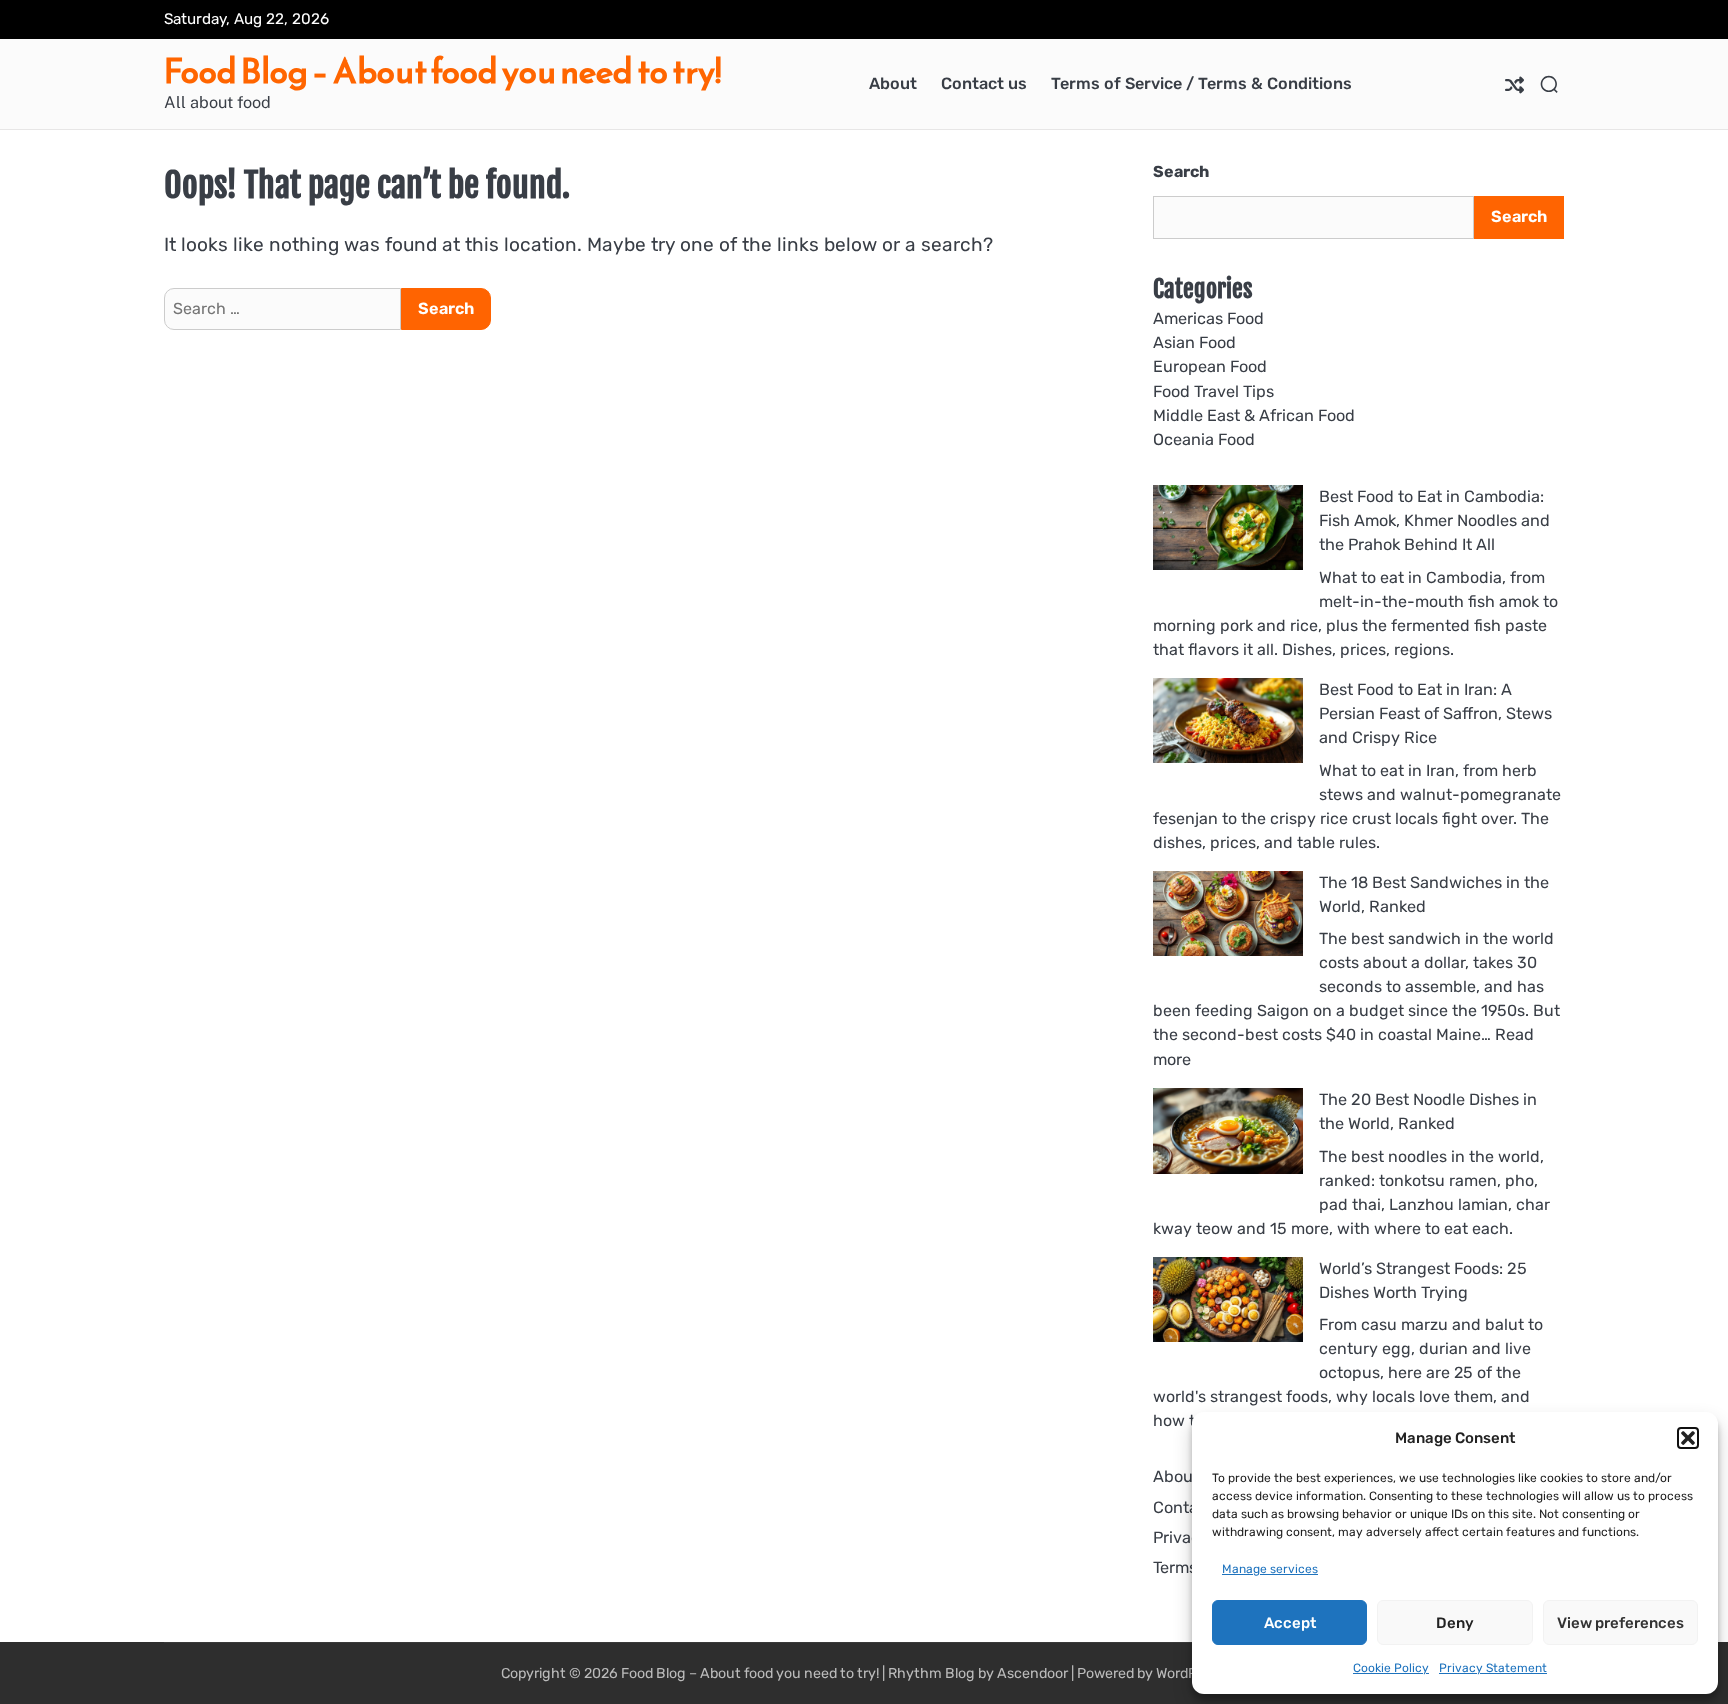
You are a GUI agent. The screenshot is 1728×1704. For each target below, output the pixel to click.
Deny (1455, 1623)
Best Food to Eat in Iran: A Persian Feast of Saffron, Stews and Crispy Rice (1435, 714)
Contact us (984, 83)
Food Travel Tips (1213, 391)
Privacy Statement (1493, 1668)
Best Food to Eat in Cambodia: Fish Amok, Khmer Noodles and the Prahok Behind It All (1434, 521)
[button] (1688, 1438)
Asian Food (1194, 342)
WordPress (1190, 1673)
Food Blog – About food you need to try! (442, 71)
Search (1181, 171)
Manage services (1270, 1569)
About (893, 83)
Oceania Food (1204, 439)
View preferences (1620, 1623)
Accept (1290, 1623)
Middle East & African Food (1254, 415)
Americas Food (1208, 318)
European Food (1210, 366)
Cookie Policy (1391, 1668)
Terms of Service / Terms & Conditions (1201, 83)
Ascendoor (1032, 1673)
